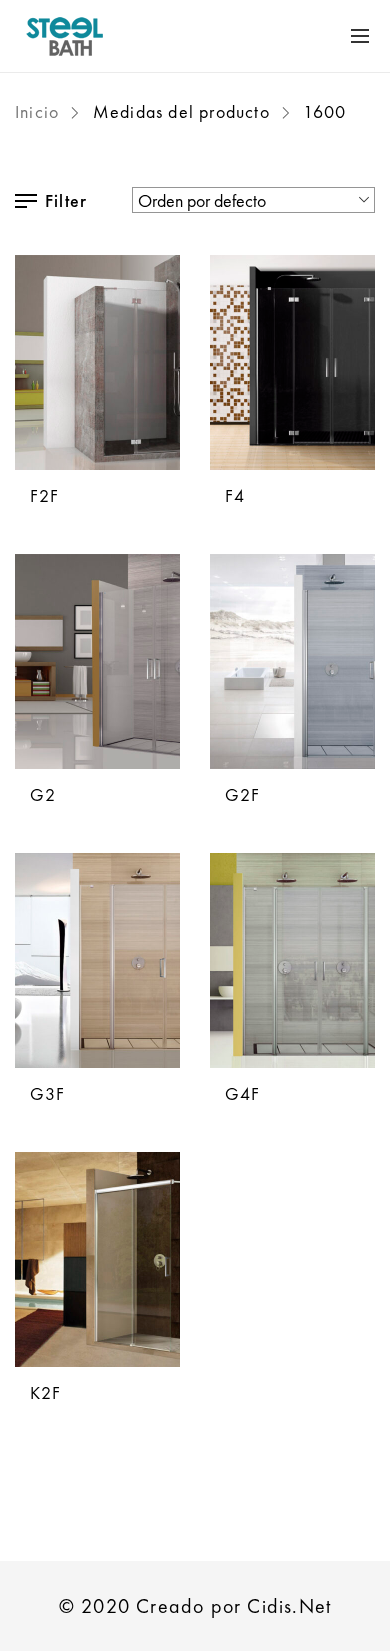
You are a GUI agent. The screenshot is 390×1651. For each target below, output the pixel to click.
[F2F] (97, 362)
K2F (46, 1392)
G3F (48, 1093)
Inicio (37, 111)
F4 (235, 495)
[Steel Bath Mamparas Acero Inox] (130, 36)
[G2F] (292, 661)
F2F (45, 495)
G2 (43, 794)
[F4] (292, 362)
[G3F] (97, 960)
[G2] (97, 661)
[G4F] (292, 960)
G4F (243, 1093)
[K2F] (97, 1259)
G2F (243, 794)
